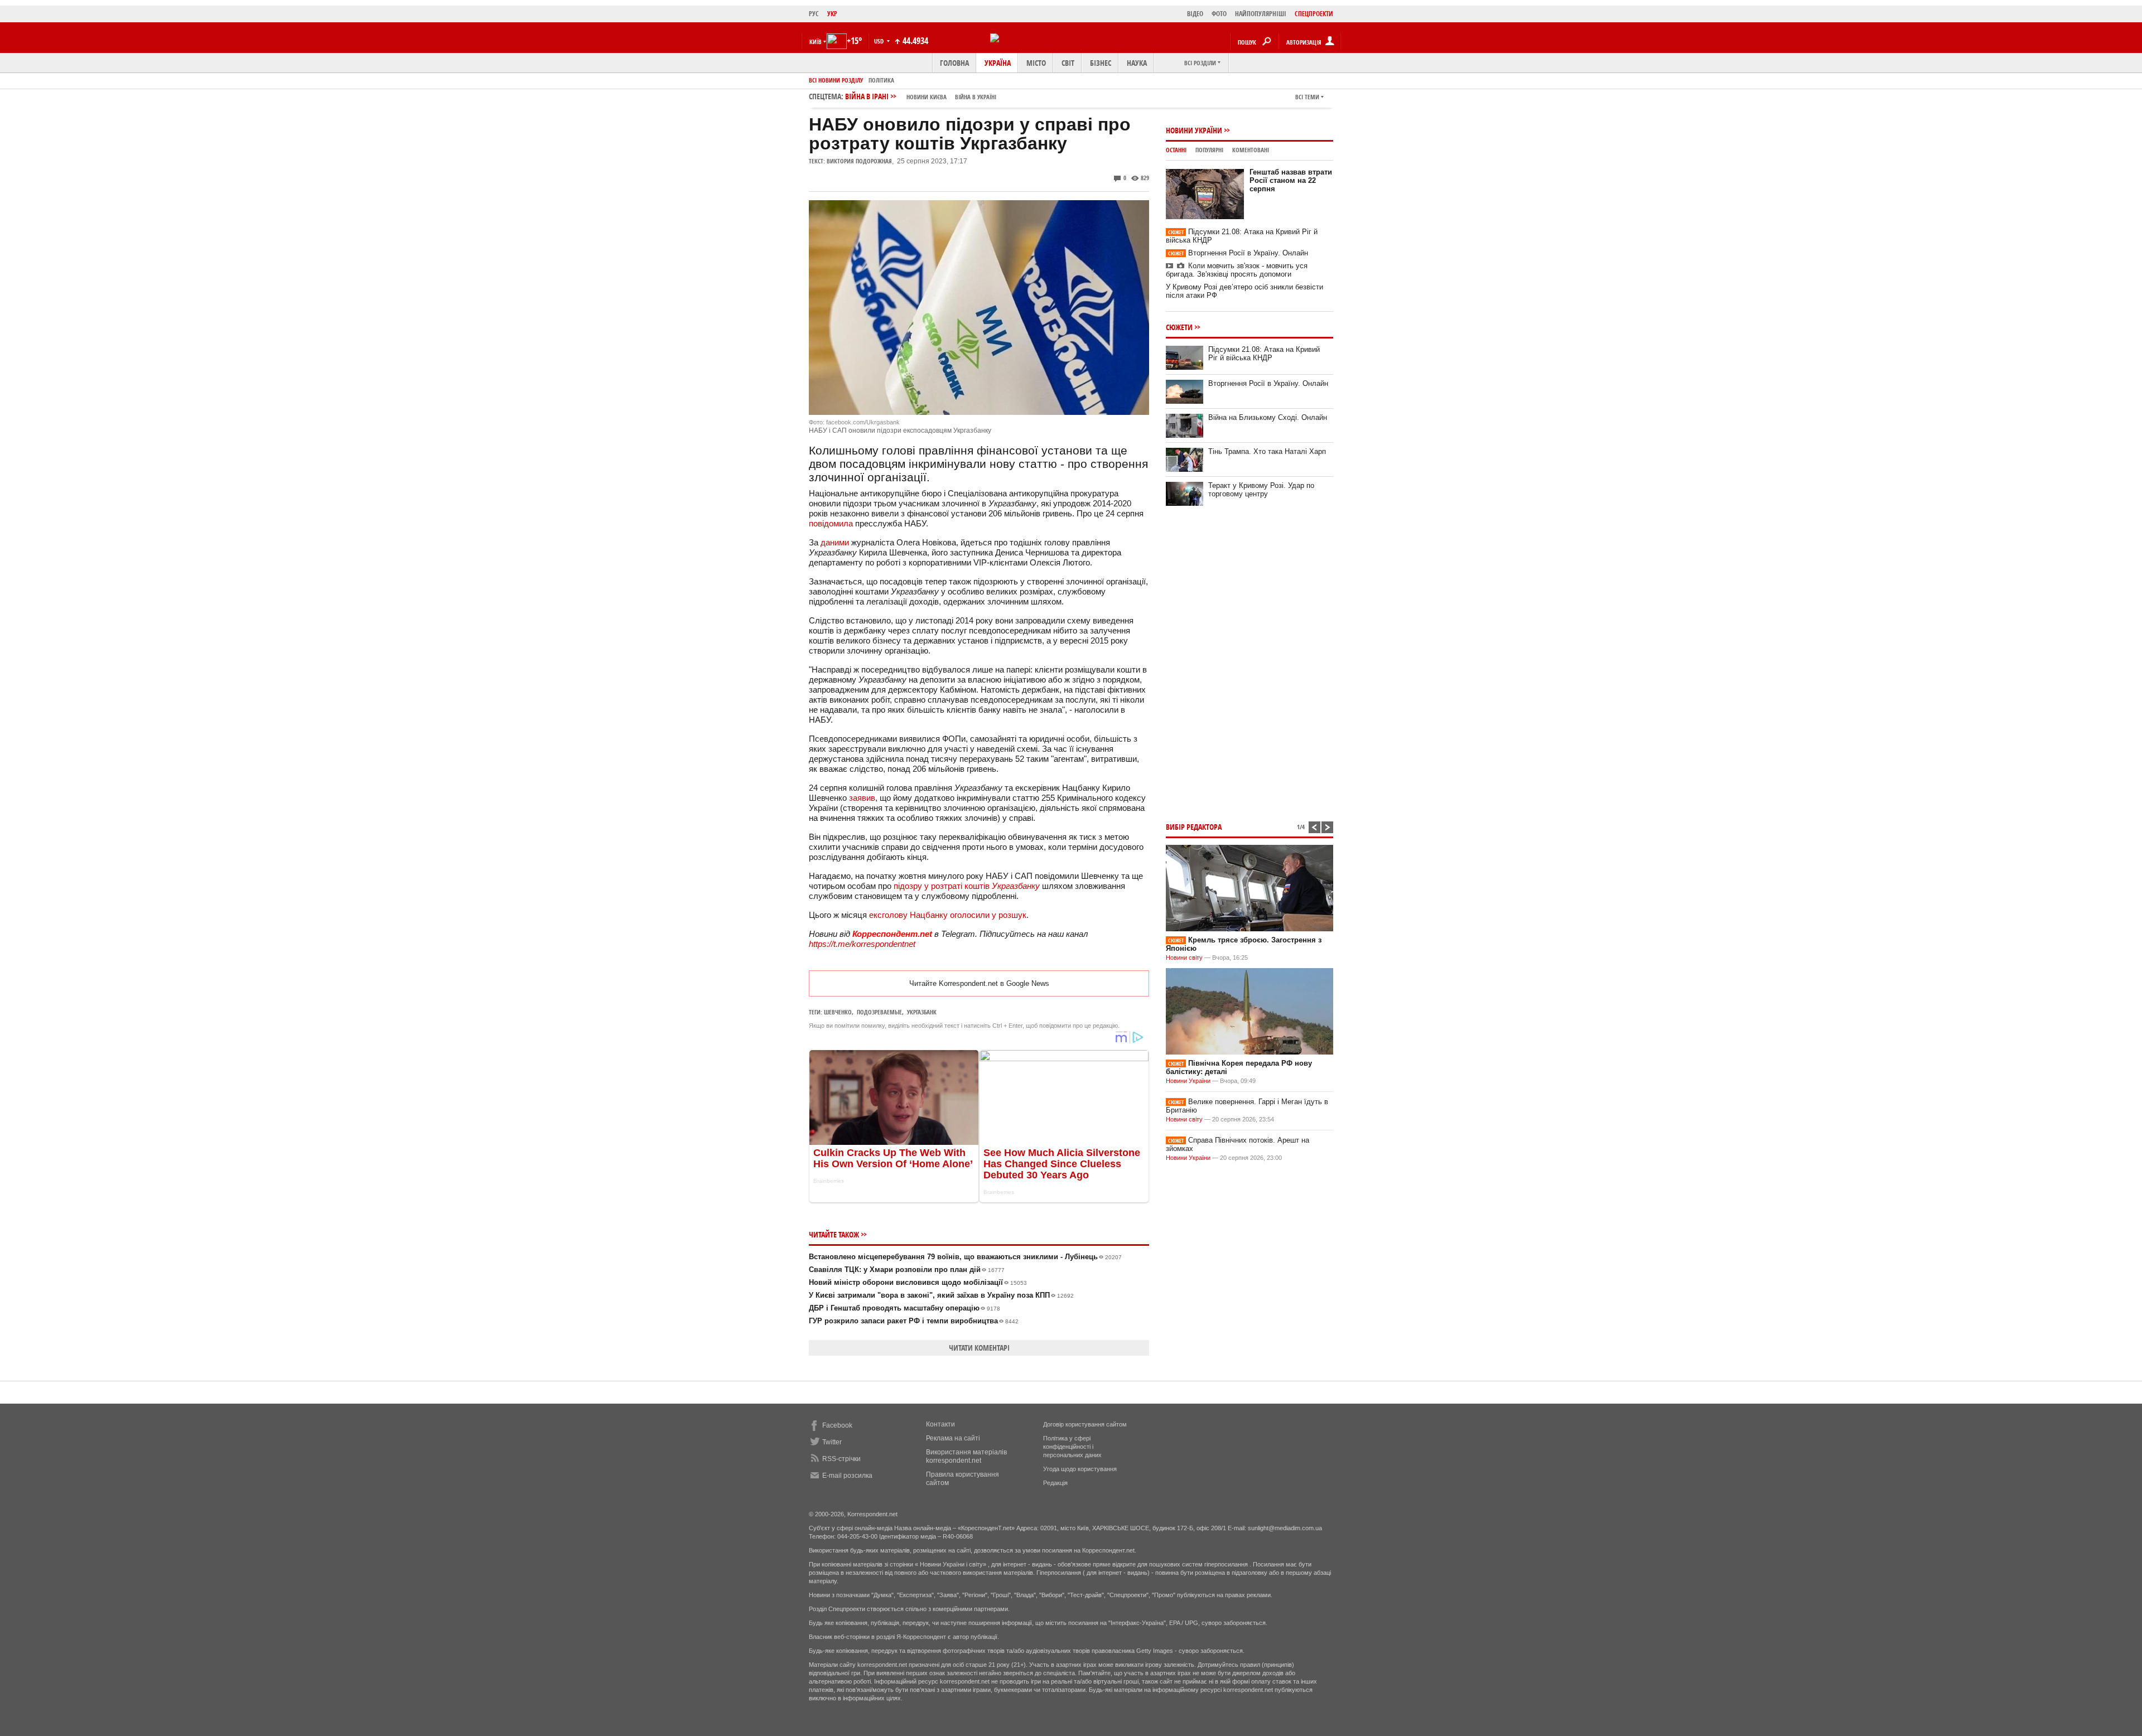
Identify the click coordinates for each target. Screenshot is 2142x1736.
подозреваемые (879, 1012)
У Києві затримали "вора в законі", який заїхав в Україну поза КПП (941, 1295)
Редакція (1055, 1483)
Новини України (1194, 130)
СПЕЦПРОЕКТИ (1314, 14)
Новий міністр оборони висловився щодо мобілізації (918, 1282)
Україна (998, 63)
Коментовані (1251, 150)
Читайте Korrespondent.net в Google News (979, 983)
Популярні (1209, 150)
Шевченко (838, 1012)
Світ (1068, 63)
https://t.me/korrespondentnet (862, 944)
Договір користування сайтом (1085, 1424)
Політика (881, 80)
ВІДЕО (1195, 14)
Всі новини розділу (836, 80)
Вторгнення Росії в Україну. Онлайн (1238, 253)
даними (835, 542)
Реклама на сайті (953, 1438)
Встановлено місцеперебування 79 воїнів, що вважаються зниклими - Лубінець (965, 1257)
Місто (1036, 63)
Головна (954, 63)
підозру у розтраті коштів (967, 886)
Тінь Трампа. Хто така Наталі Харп (1267, 451)
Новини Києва (927, 97)
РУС (814, 14)
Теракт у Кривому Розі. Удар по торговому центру (1261, 490)
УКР (832, 14)
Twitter (832, 1442)
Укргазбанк (922, 1012)
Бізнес (1101, 63)
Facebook (837, 1425)
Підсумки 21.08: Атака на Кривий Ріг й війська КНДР (1264, 354)
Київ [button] (816, 42)
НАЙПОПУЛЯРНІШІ (1261, 14)
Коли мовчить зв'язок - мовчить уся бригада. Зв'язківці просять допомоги (1237, 270)
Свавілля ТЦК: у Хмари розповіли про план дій (907, 1270)
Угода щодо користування (1080, 1469)
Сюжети (1179, 327)
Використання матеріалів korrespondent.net (966, 1456)
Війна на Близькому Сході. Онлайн (1268, 417)
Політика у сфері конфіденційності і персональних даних (1072, 1447)
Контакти (940, 1424)
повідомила (831, 523)
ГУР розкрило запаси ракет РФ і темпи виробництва (914, 1321)
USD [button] (880, 41)
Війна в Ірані (921, 96)
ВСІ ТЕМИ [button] (1307, 97)
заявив (862, 798)
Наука (1137, 63)
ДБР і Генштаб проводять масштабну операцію (904, 1308)
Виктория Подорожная (859, 161)
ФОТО (1219, 14)
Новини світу (1184, 958)
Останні (1176, 150)
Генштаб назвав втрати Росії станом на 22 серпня (1291, 180)
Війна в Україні (976, 97)
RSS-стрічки (841, 1459)
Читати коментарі (979, 1348)
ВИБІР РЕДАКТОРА (1194, 827)
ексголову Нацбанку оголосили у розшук (948, 915)
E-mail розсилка (847, 1476)
